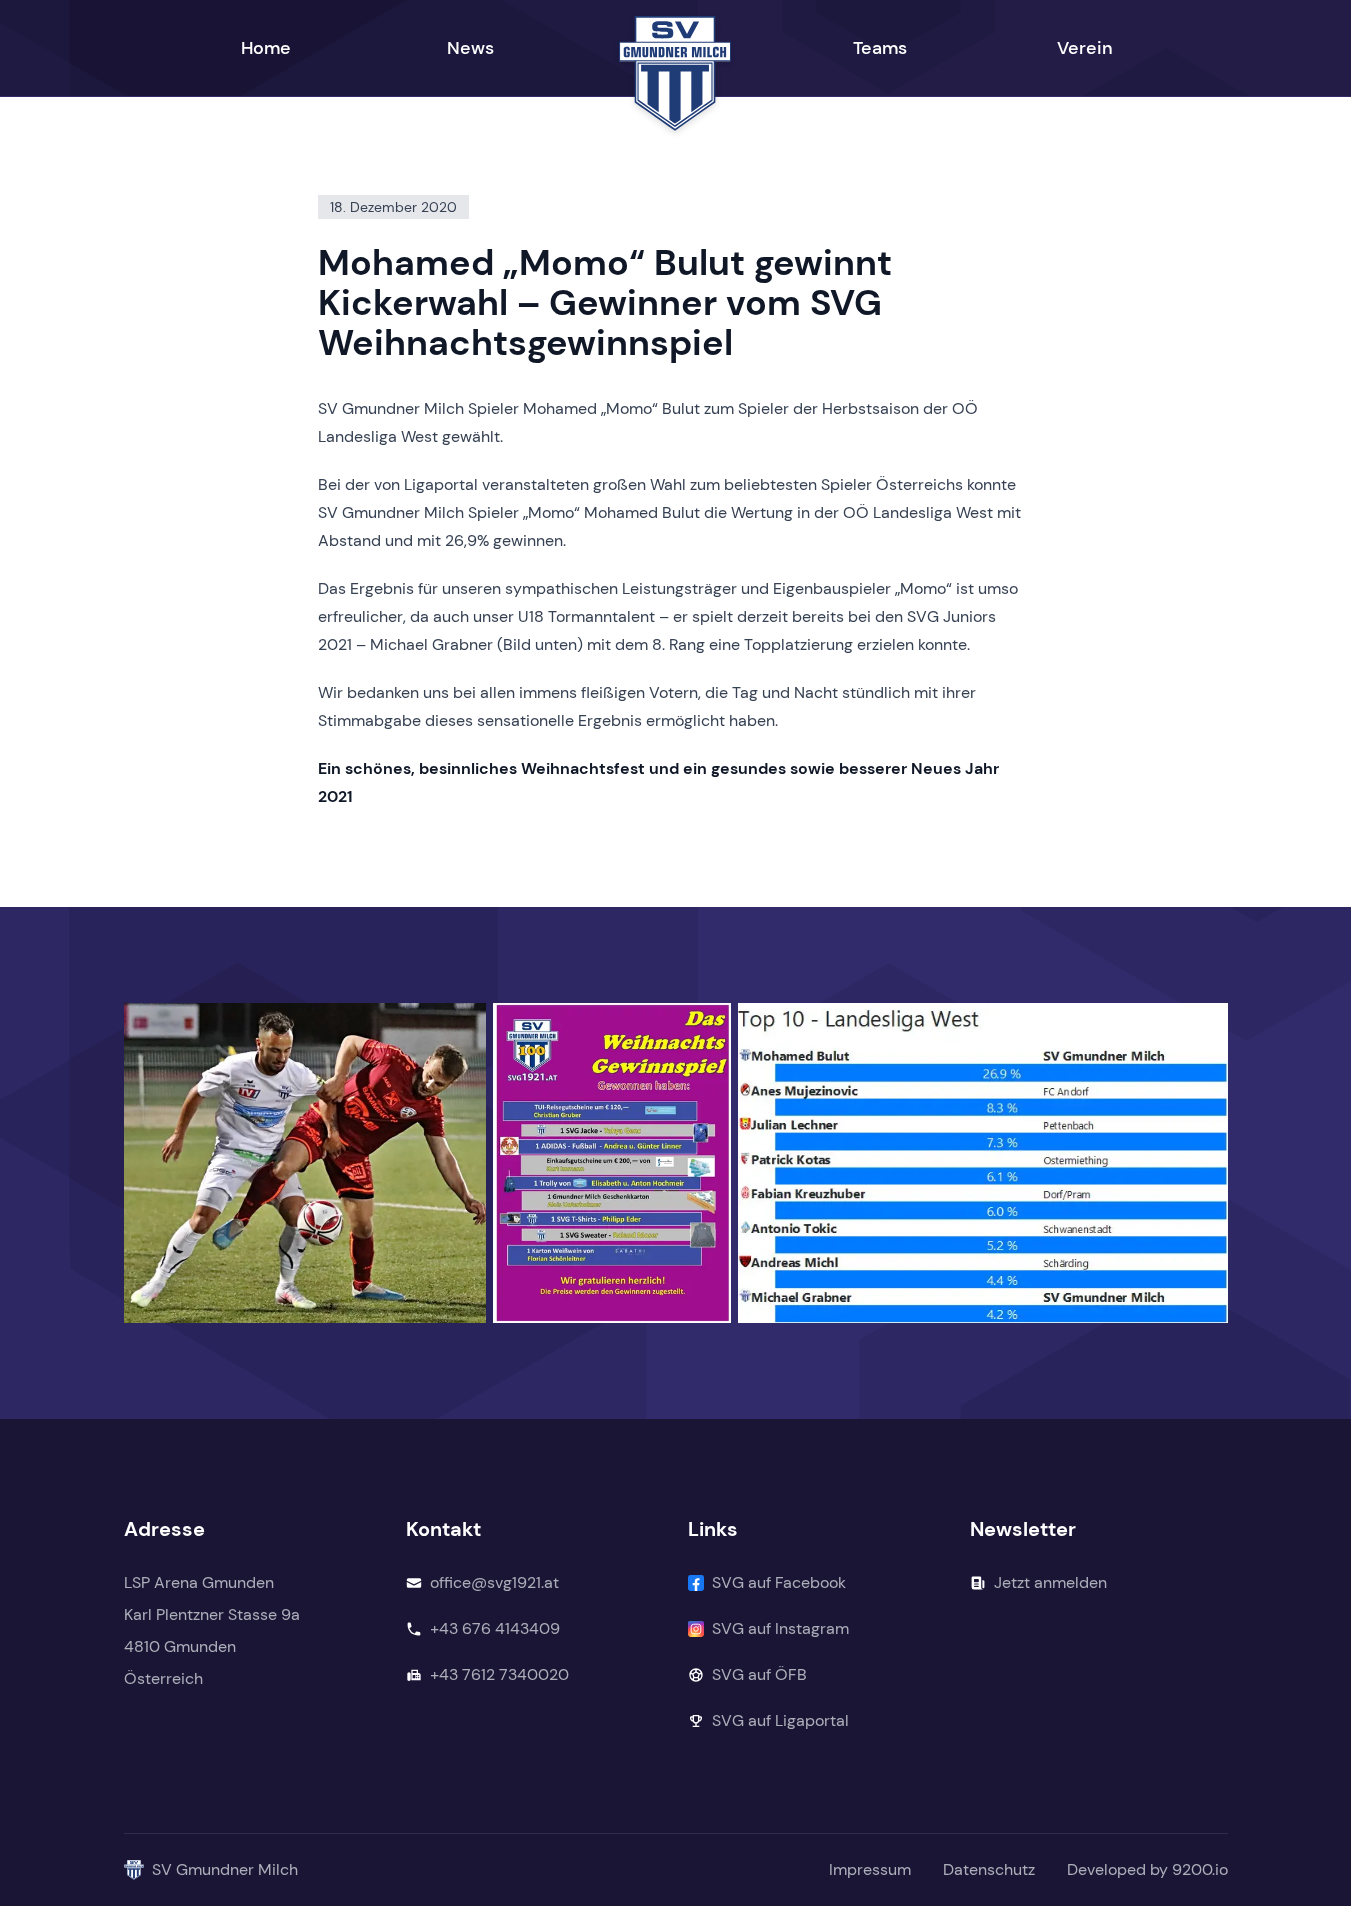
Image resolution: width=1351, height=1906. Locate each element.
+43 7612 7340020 (499, 1674)
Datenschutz (989, 1869)
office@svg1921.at (494, 1582)
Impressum (870, 1869)
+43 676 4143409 (495, 1628)
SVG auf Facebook (779, 1582)
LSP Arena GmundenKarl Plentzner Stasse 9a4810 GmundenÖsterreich (212, 1630)
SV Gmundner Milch (225, 1869)
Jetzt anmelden (1050, 1582)
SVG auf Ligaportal (780, 1720)
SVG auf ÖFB (759, 1674)
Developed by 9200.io (1147, 1869)
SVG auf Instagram (780, 1628)
